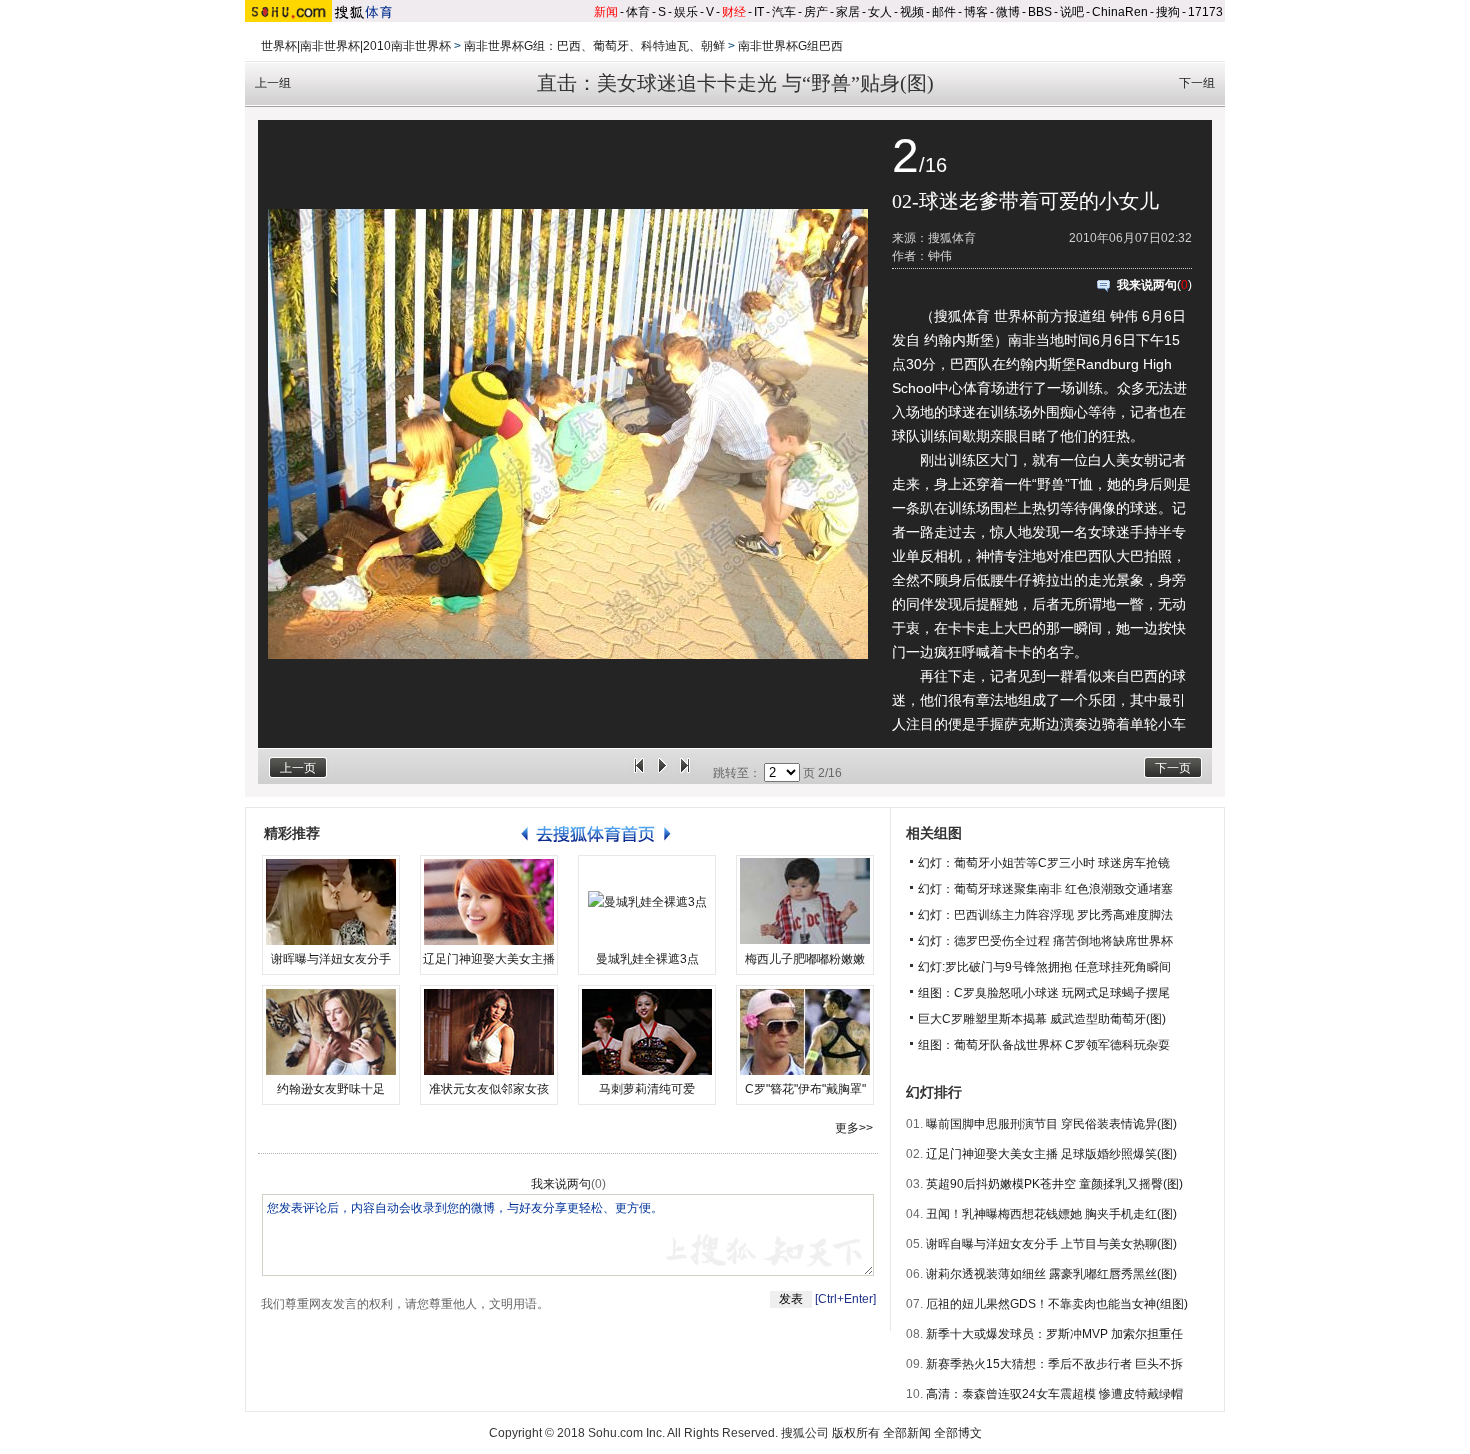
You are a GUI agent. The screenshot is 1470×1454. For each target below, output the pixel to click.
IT (759, 12)
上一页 (298, 768)
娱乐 (686, 12)
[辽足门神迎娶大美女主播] (489, 902)
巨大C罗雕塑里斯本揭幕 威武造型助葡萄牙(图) (1042, 1019)
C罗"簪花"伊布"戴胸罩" (805, 1089)
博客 (976, 12)
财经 (734, 12)
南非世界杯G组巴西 (790, 46)
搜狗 (1168, 12)
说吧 (1072, 12)
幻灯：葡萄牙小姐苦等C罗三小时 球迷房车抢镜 (1044, 863)
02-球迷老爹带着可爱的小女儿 (1025, 201)
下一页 (1173, 768)
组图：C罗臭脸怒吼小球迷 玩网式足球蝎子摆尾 (1044, 993)
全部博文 (958, 1433)
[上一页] (639, 773)
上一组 (273, 83)
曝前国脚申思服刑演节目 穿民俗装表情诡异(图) (1051, 1124)
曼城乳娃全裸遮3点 (647, 959)
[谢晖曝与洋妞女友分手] (331, 902)
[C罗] (805, 1032)
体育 (638, 12)
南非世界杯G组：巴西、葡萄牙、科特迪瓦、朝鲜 (594, 46)
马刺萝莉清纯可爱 (647, 1089)
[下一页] (685, 773)
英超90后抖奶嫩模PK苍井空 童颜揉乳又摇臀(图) (1054, 1184)
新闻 (606, 12)
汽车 (784, 12)
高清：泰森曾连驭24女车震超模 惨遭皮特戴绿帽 (1054, 1394)
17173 (1205, 12)
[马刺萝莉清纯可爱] (647, 1032)
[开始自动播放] (662, 773)
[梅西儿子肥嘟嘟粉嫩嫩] (805, 902)
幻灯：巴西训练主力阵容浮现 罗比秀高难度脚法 (1045, 915)
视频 (912, 12)
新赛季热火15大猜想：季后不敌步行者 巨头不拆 (1054, 1364)
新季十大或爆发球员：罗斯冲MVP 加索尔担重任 (1054, 1334)
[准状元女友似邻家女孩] (489, 1032)
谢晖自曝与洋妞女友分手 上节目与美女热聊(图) (1051, 1244)
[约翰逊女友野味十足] (331, 1032)
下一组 (1197, 83)
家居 (848, 12)
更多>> (854, 1128)
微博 (1008, 12)
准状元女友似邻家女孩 (489, 1089)
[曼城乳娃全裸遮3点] (647, 902)
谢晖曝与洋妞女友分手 (331, 959)
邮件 (944, 12)
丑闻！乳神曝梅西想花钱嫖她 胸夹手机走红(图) (1051, 1214)
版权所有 (856, 1433)
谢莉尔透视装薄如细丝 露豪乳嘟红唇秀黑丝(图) (1051, 1274)
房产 (816, 12)
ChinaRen (1120, 12)
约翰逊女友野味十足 (331, 1089)
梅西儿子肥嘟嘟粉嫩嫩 (805, 959)
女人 (880, 12)
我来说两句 (1147, 285)
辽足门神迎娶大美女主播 (489, 959)
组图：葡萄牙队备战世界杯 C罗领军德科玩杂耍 (1044, 1045)
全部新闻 (907, 1433)
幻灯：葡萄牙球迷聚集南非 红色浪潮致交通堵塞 (1045, 889)
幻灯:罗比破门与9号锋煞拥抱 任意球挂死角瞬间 (1044, 967)
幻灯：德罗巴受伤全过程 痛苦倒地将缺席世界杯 (1045, 941)
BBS (1040, 12)
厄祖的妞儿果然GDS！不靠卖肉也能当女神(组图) (1057, 1304)
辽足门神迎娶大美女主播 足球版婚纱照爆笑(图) (1051, 1154)
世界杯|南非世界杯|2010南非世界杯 (356, 46)
